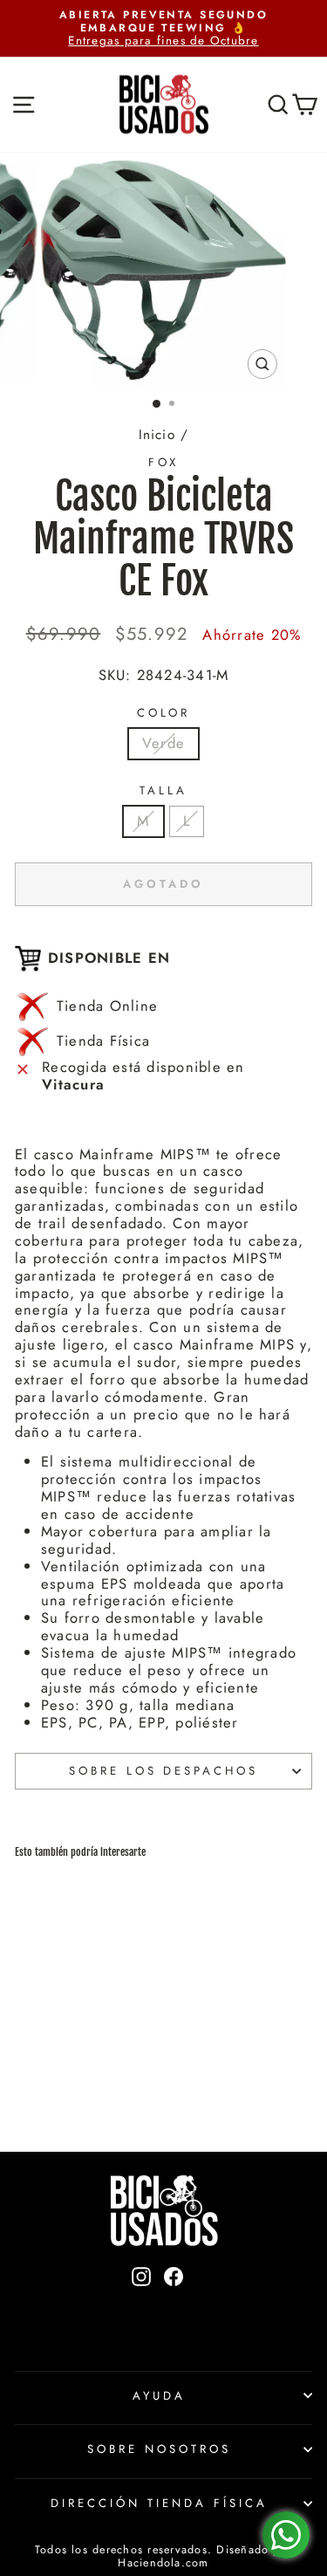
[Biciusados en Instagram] (141, 2306)
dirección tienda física (159, 2503)
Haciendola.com (163, 2563)
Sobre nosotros (159, 2449)
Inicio (157, 435)
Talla (163, 791)
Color (164, 713)
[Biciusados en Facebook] (174, 2306)
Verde (163, 743)
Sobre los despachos (164, 1771)
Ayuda (159, 2396)
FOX (164, 462)
